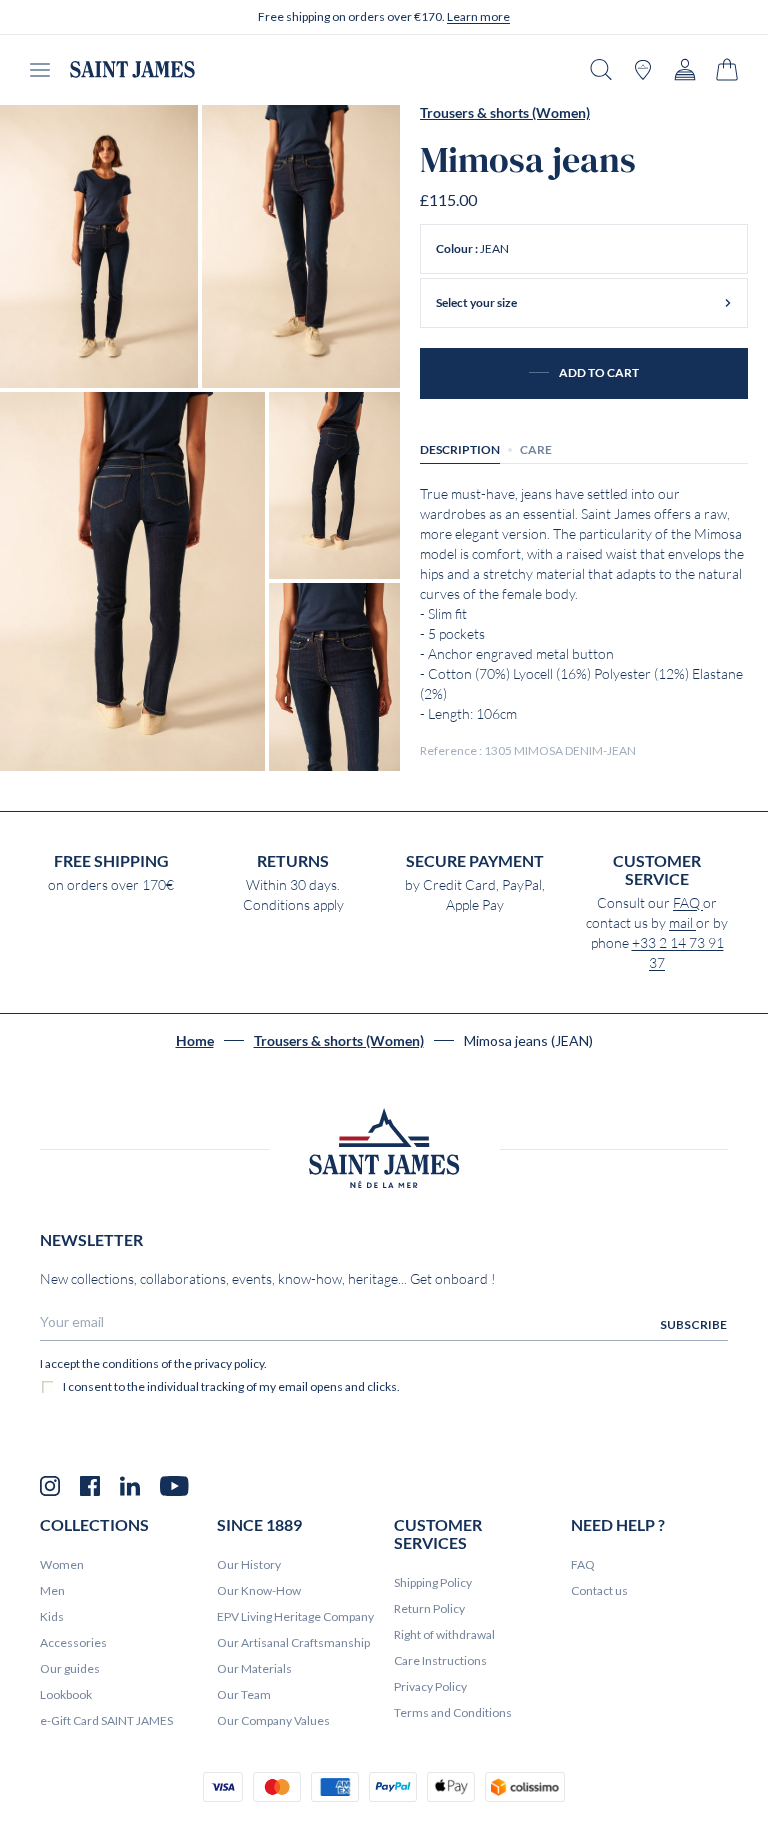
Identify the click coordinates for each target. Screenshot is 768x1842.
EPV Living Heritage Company (295, 1616)
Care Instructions (440, 1660)
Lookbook (66, 1694)
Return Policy (429, 1608)
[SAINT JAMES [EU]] (132, 69)
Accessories (73, 1642)
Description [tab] (460, 449)
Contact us (599, 1590)
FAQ (688, 903)
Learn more (478, 16)
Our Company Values (273, 1720)
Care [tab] (536, 449)
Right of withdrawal (444, 1634)
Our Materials (254, 1668)
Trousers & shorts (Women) (505, 113)
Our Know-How (259, 1590)
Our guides (70, 1668)
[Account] (685, 69)
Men (52, 1590)
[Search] (601, 69)
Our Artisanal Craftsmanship (293, 1642)
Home (195, 1041)
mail (682, 923)
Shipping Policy (433, 1582)
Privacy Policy (430, 1686)
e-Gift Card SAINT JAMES (106, 1720)
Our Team (244, 1694)
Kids (52, 1616)
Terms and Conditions (453, 1712)
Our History (249, 1564)
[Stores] (643, 69)
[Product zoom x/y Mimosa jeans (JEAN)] (99, 246)
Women (62, 1564)
